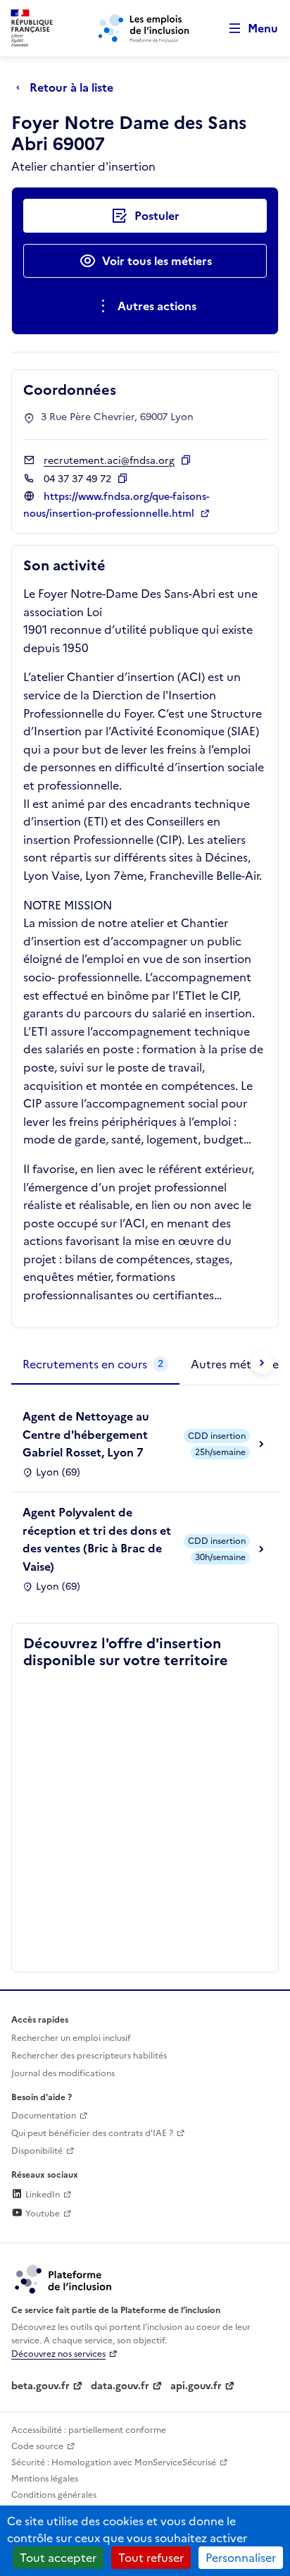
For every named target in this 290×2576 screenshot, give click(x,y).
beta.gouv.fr (40, 2386)
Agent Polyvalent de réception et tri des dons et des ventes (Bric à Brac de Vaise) (97, 1539)
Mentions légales (45, 2479)
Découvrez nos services (58, 2354)
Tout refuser (151, 2558)
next (262, 1363)
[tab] (95, 1365)
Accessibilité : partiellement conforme (89, 2430)
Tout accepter (58, 2558)
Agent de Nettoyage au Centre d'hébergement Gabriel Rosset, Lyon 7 (86, 1434)
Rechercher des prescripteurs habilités (89, 2056)
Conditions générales (54, 2495)
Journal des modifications (63, 2073)
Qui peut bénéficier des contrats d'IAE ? (92, 2133)
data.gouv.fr (120, 2386)
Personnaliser (241, 2558)
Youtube (42, 2214)
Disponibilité (37, 2151)
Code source (37, 2446)
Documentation (44, 2116)
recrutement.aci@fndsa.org (109, 461)
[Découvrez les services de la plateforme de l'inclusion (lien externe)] (64, 2278)
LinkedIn (42, 2195)
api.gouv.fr (196, 2386)
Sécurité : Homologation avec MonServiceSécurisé (114, 2462)
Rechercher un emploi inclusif (71, 2038)
